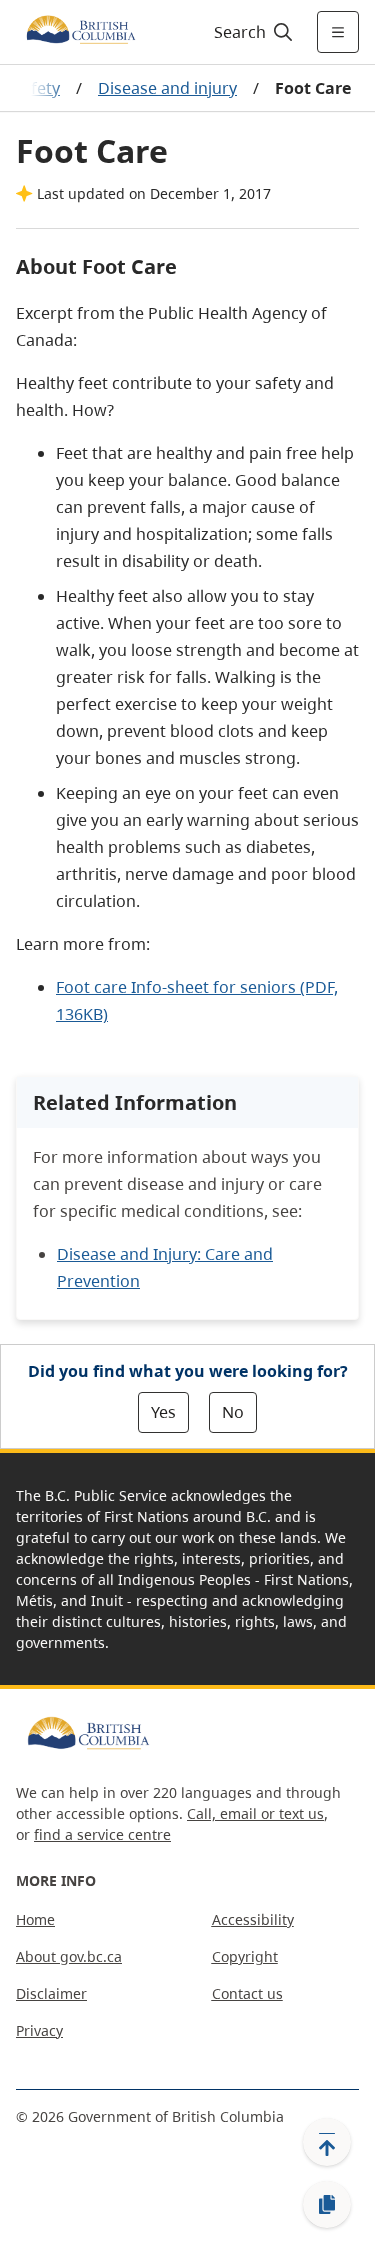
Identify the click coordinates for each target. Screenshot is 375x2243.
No (233, 1412)
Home (35, 1919)
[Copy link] (327, 2205)
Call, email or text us (255, 1813)
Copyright (245, 1956)
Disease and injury (167, 88)
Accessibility (253, 1919)
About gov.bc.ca (69, 1956)
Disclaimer (51, 1993)
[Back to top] (327, 2142)
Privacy (39, 2030)
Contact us (247, 1993)
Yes (163, 1412)
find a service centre (102, 1834)
